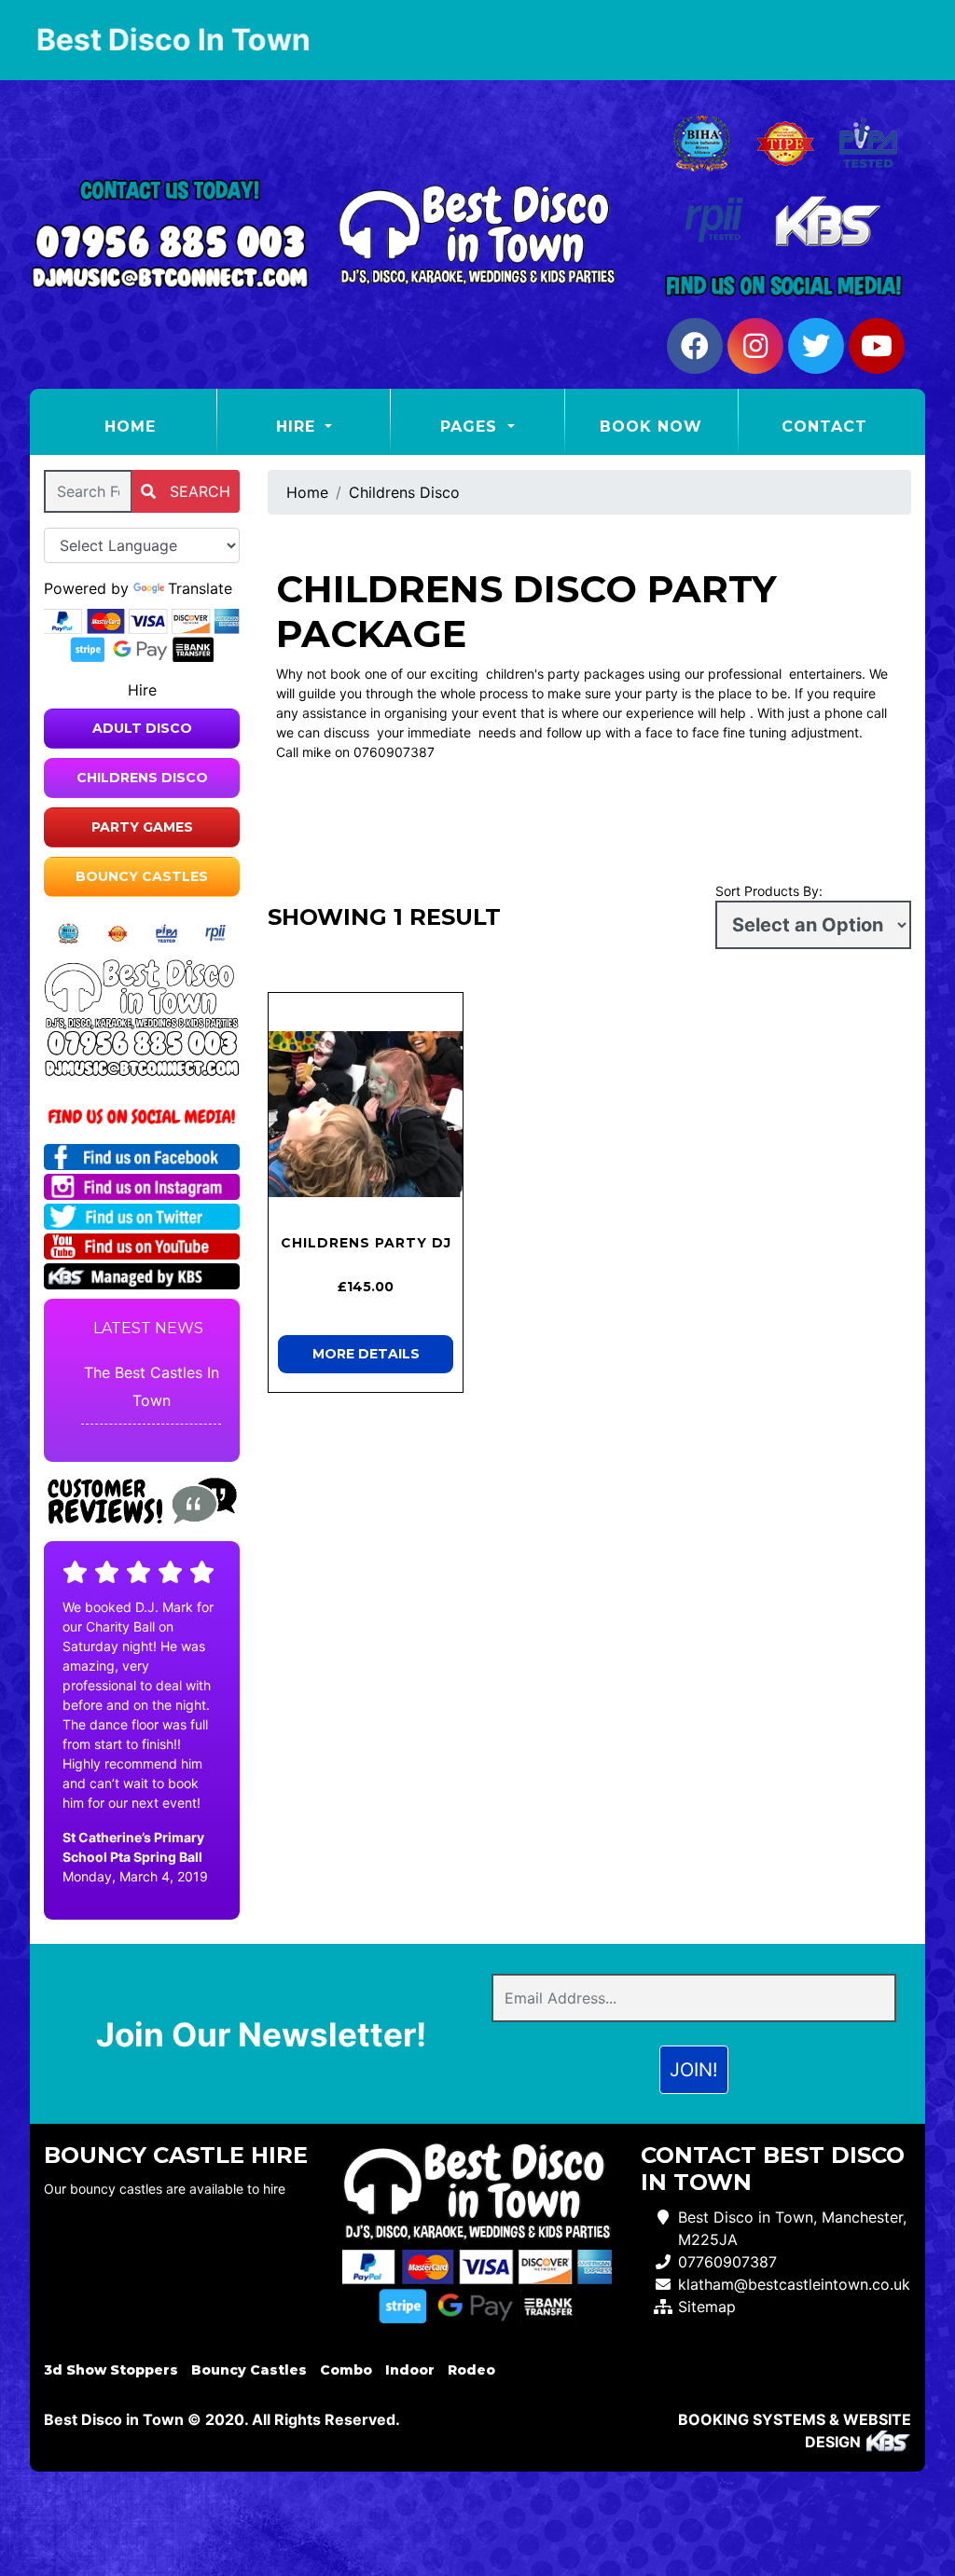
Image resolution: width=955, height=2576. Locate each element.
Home (160, 426)
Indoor (410, 2370)
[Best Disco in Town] (477, 235)
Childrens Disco (142, 778)
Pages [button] (471, 427)
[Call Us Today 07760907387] (142, 1043)
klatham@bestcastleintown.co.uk (794, 2284)
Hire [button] (298, 427)
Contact (824, 427)
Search (198, 491)
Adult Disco (142, 728)
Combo (346, 2370)
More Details (366, 1354)
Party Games (142, 827)
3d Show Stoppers (111, 2370)
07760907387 (727, 2262)
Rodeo (471, 2370)
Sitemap (707, 2307)
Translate (200, 588)
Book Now (651, 427)
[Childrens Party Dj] (366, 1114)
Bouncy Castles (142, 876)
